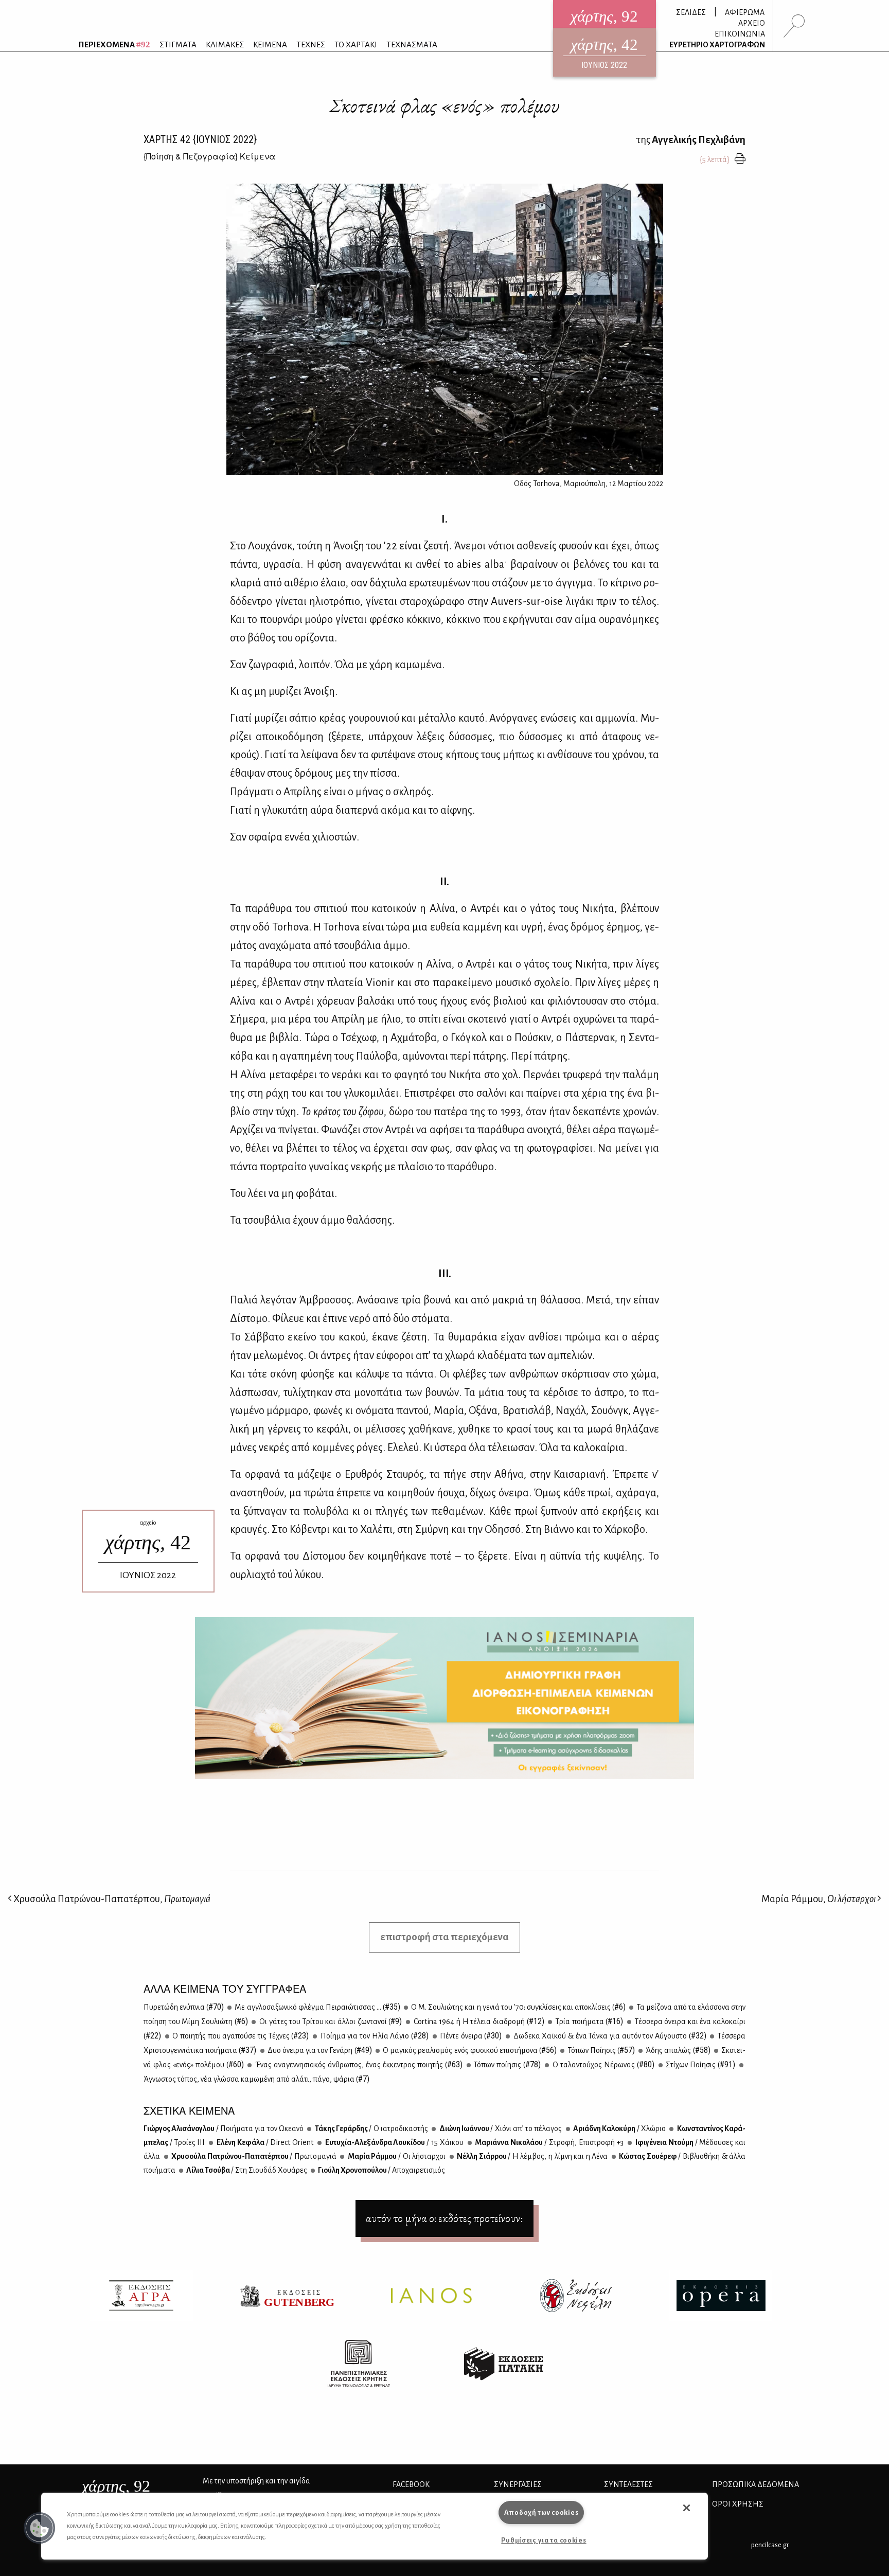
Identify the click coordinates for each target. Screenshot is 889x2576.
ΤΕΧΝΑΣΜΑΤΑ (412, 44)
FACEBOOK (411, 2484)
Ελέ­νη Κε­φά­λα (264, 2142)
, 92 (116, 2486)
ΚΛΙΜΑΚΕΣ (225, 44)
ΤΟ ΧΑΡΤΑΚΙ (356, 44)
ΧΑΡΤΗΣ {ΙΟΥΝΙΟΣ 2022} (200, 139)
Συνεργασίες (518, 2484)
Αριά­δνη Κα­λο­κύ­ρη (619, 2128)
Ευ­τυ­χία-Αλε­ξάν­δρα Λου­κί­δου (394, 2142)
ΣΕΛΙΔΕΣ (691, 12)
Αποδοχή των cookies (541, 2512)
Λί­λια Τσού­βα (246, 2170)
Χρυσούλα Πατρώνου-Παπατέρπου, (111, 1899)
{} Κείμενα (209, 156)
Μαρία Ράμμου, (819, 1899)
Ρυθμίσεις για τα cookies (544, 2540)
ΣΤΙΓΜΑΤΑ (178, 44)
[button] (40, 2528)
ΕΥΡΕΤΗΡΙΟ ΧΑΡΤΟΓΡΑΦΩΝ (717, 45)
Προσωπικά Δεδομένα (755, 2484)
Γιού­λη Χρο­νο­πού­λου (381, 2170)
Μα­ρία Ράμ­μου (396, 2156)
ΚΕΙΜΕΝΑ (270, 44)
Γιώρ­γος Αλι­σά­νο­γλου (224, 2128)
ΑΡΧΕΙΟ (752, 23)
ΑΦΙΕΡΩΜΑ (745, 12)
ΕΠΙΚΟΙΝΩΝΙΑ (740, 34)
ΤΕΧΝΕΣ (311, 44)
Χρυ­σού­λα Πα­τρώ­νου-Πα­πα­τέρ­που (253, 2156)
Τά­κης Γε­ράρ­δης (371, 2128)
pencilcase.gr (770, 2545)
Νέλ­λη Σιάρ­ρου (532, 2156)
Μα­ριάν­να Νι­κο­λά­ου (549, 2142)
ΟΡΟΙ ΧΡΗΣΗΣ (738, 2504)
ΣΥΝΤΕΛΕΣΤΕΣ (628, 2484)
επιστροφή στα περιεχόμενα (444, 1937)
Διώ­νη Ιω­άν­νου (500, 2128)
